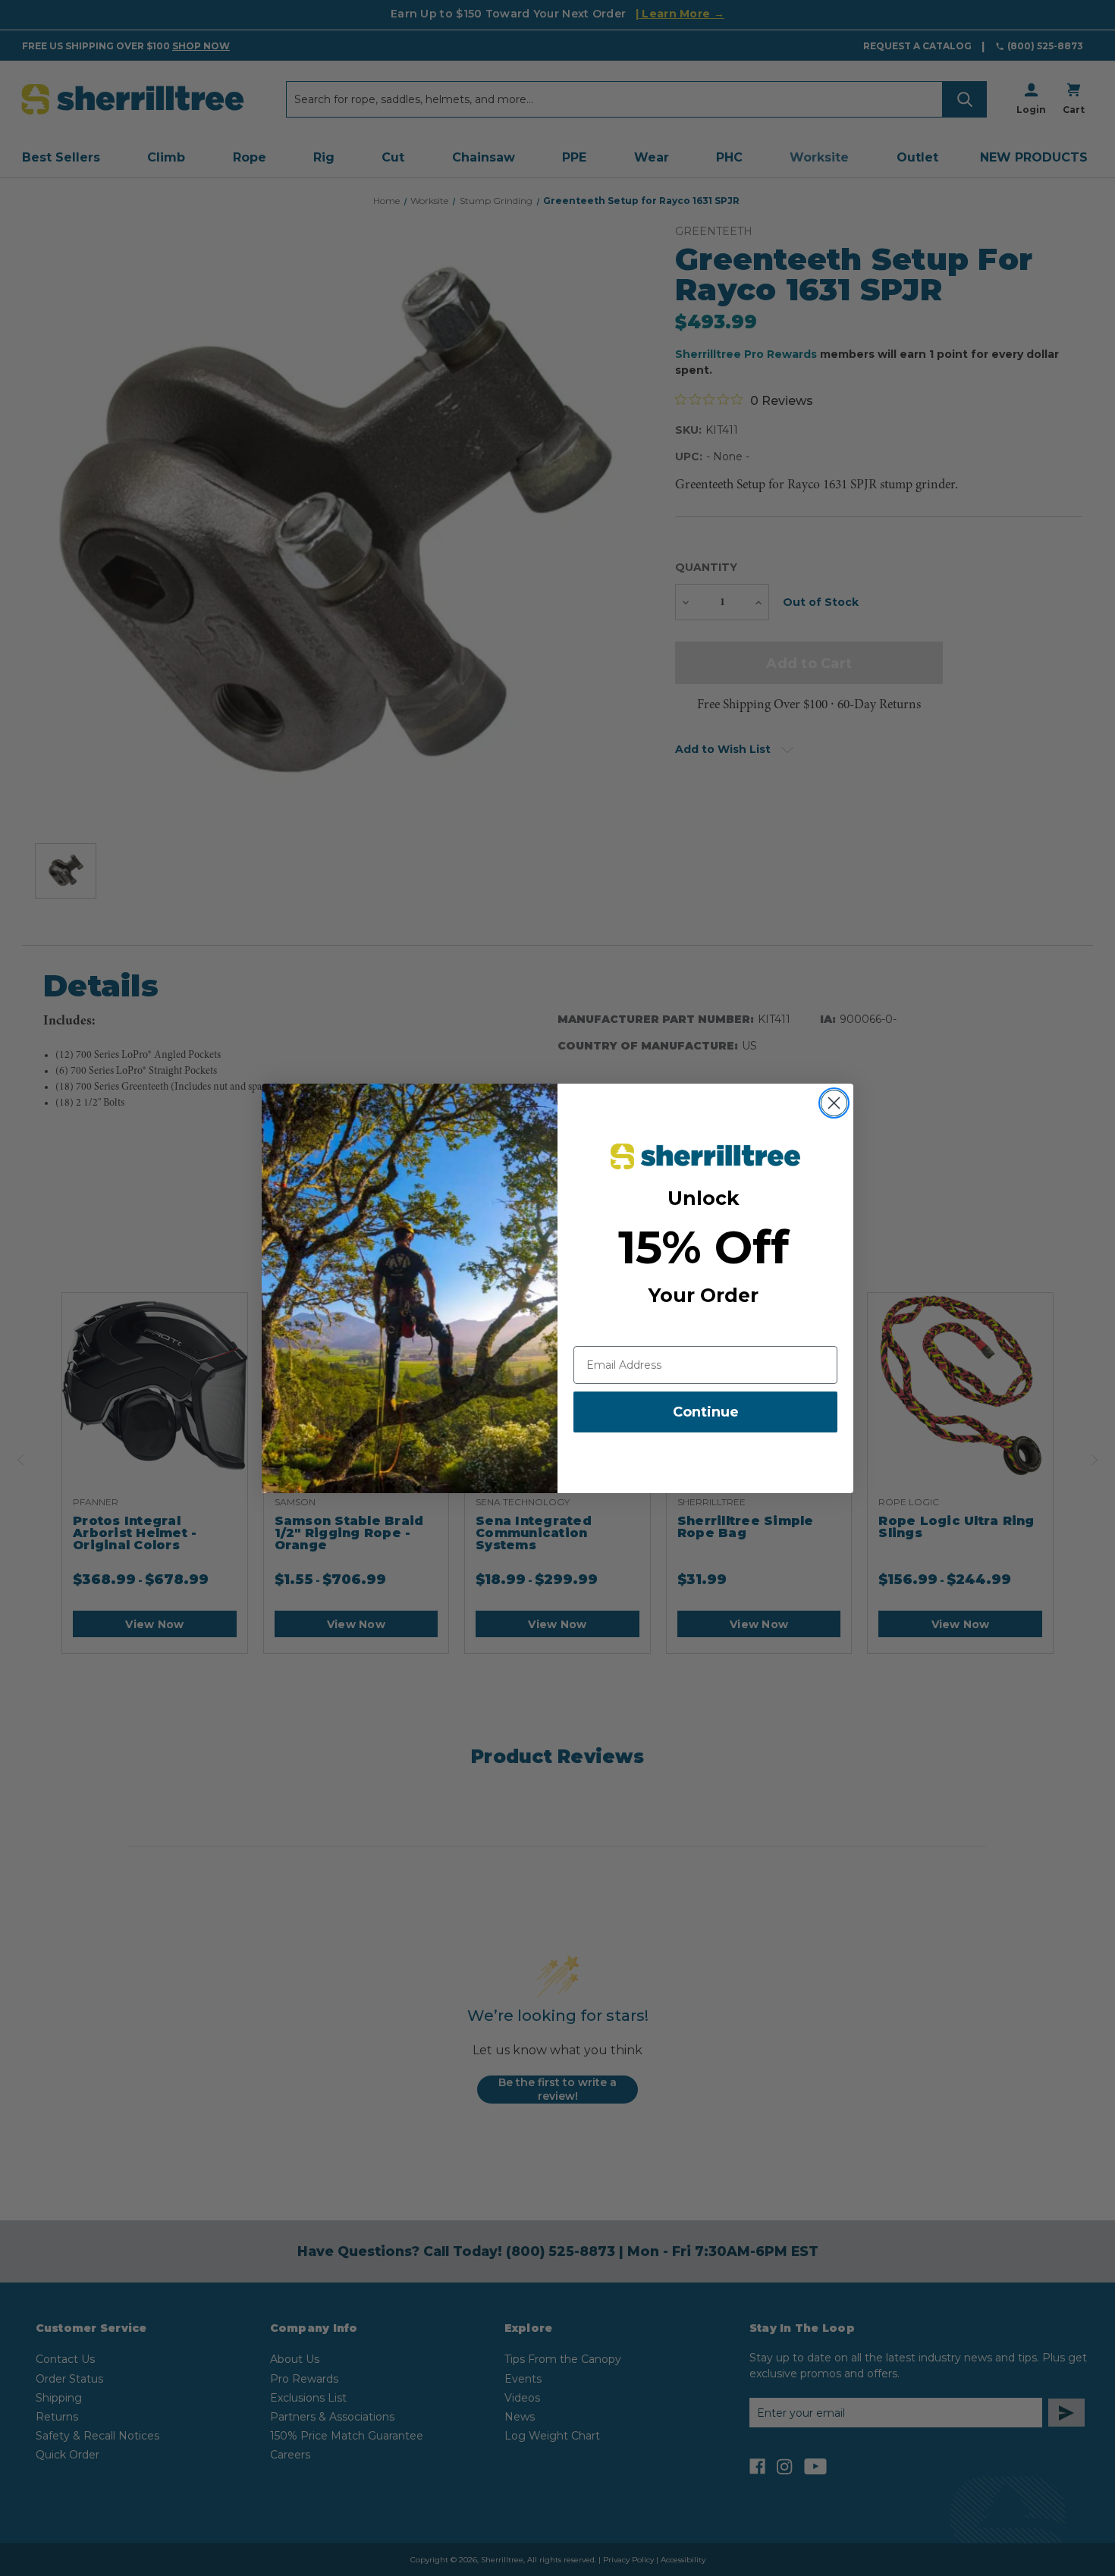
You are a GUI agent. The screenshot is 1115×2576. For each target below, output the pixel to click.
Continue (706, 1412)
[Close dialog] (834, 1103)
